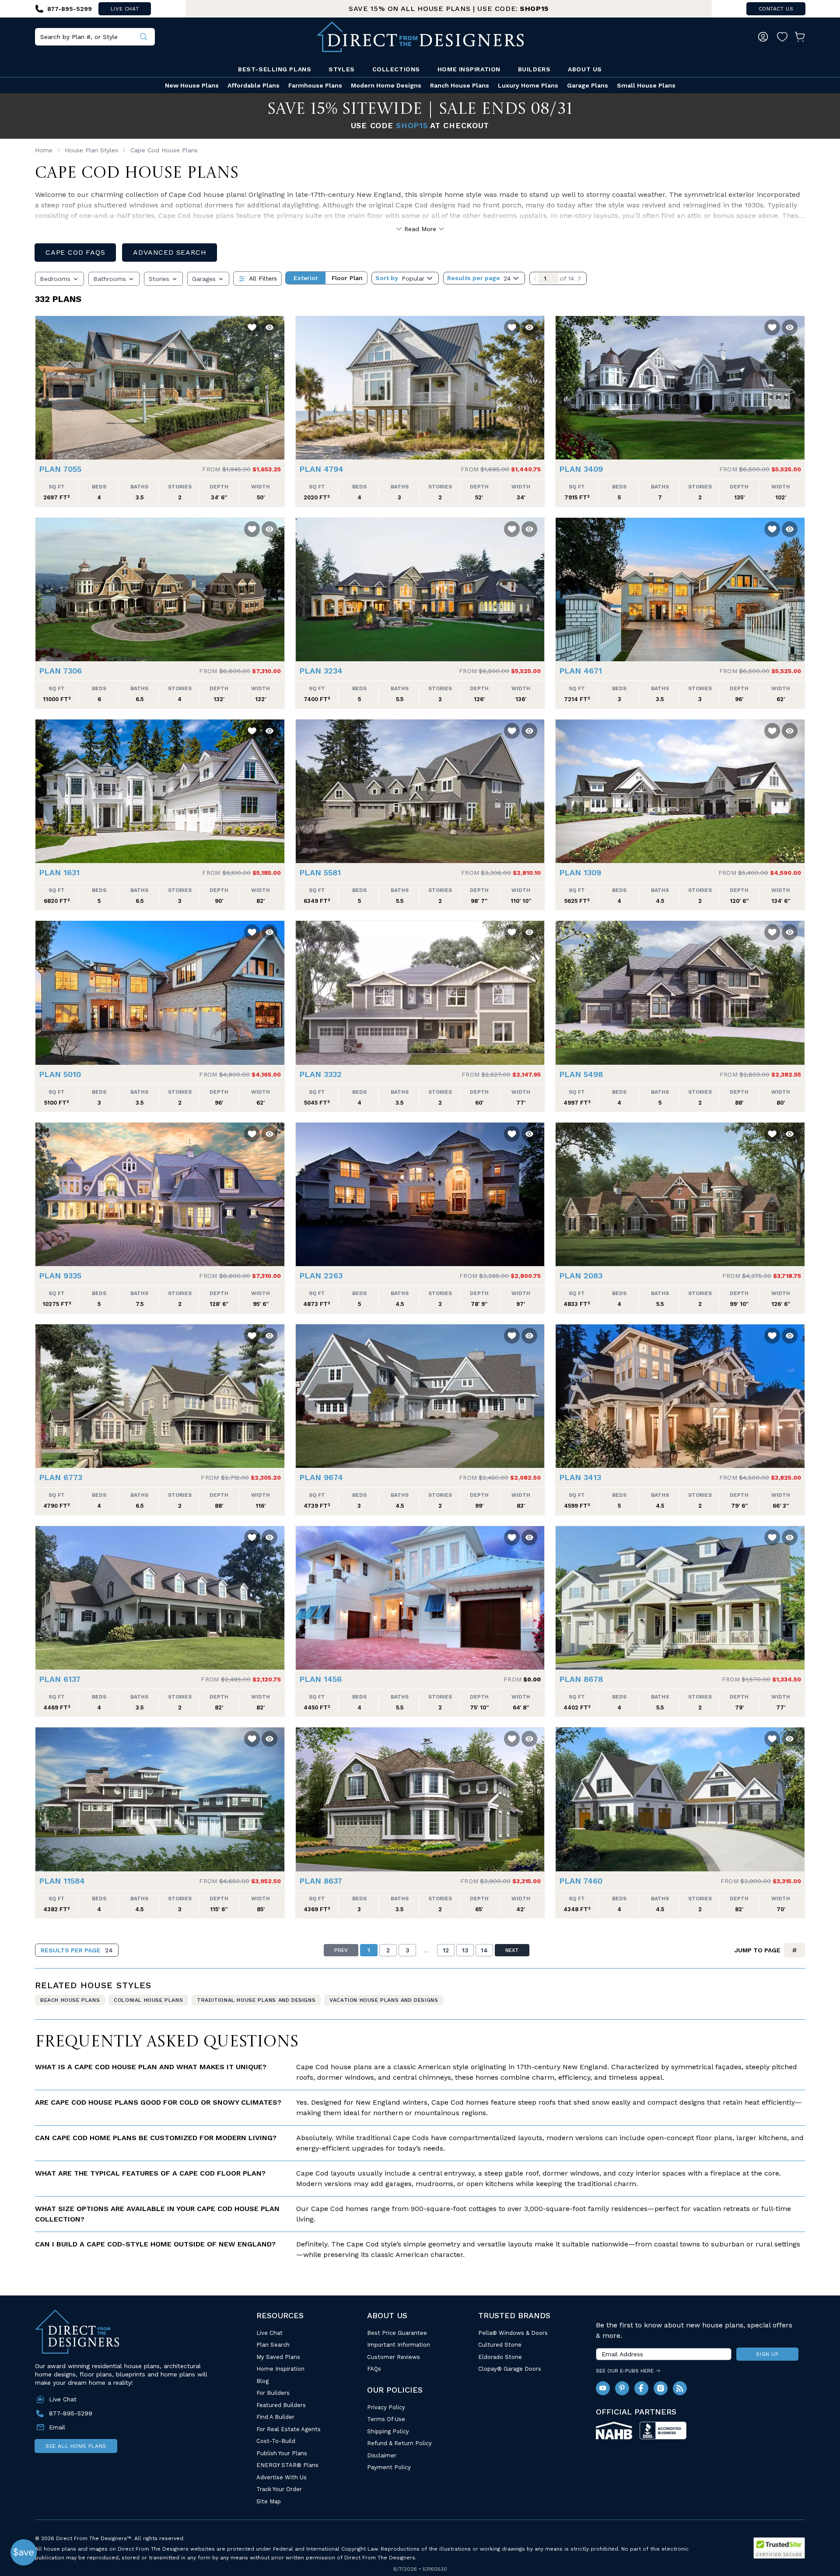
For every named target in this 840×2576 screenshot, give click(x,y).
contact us (776, 9)
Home (44, 150)
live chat (125, 9)
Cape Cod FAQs (75, 252)
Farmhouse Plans (315, 85)
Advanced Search (170, 252)
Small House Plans (646, 85)
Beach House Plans (70, 2000)
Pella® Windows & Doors (513, 2333)
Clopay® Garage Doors (510, 2369)
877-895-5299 (71, 2413)
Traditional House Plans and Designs (256, 2000)
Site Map (269, 2501)
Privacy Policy (386, 2407)
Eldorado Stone (500, 2357)
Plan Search (273, 2345)
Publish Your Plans (282, 2453)
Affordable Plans (254, 85)
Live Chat (269, 2333)
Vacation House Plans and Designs (384, 2000)
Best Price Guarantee (397, 2333)
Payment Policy (389, 2467)
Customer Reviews (394, 2357)
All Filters (263, 278)
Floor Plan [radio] (347, 278)
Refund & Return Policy (399, 2443)
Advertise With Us (282, 2477)
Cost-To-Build (276, 2441)
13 (465, 1950)
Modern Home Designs (386, 85)
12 (446, 1950)
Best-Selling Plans (275, 69)
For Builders (273, 2393)
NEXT (512, 1950)
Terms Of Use (386, 2419)
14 (484, 1950)
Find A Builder (275, 2417)
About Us (585, 69)
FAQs (374, 2369)
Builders (534, 69)
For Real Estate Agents (289, 2429)
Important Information (399, 2345)
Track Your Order (279, 2489)
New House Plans (192, 85)
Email (57, 2427)
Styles (341, 69)
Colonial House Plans (148, 2000)
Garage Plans (588, 85)
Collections (396, 69)
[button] (44, 383)
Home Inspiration (469, 69)
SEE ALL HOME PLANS (76, 2446)
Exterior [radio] (306, 278)
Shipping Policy (388, 2431)
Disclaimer (382, 2455)
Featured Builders (281, 2405)
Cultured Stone (500, 2345)
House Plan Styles (91, 150)
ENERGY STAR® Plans (287, 2465)
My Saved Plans (278, 2357)
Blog (262, 2381)
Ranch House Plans (460, 85)
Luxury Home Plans (528, 85)
